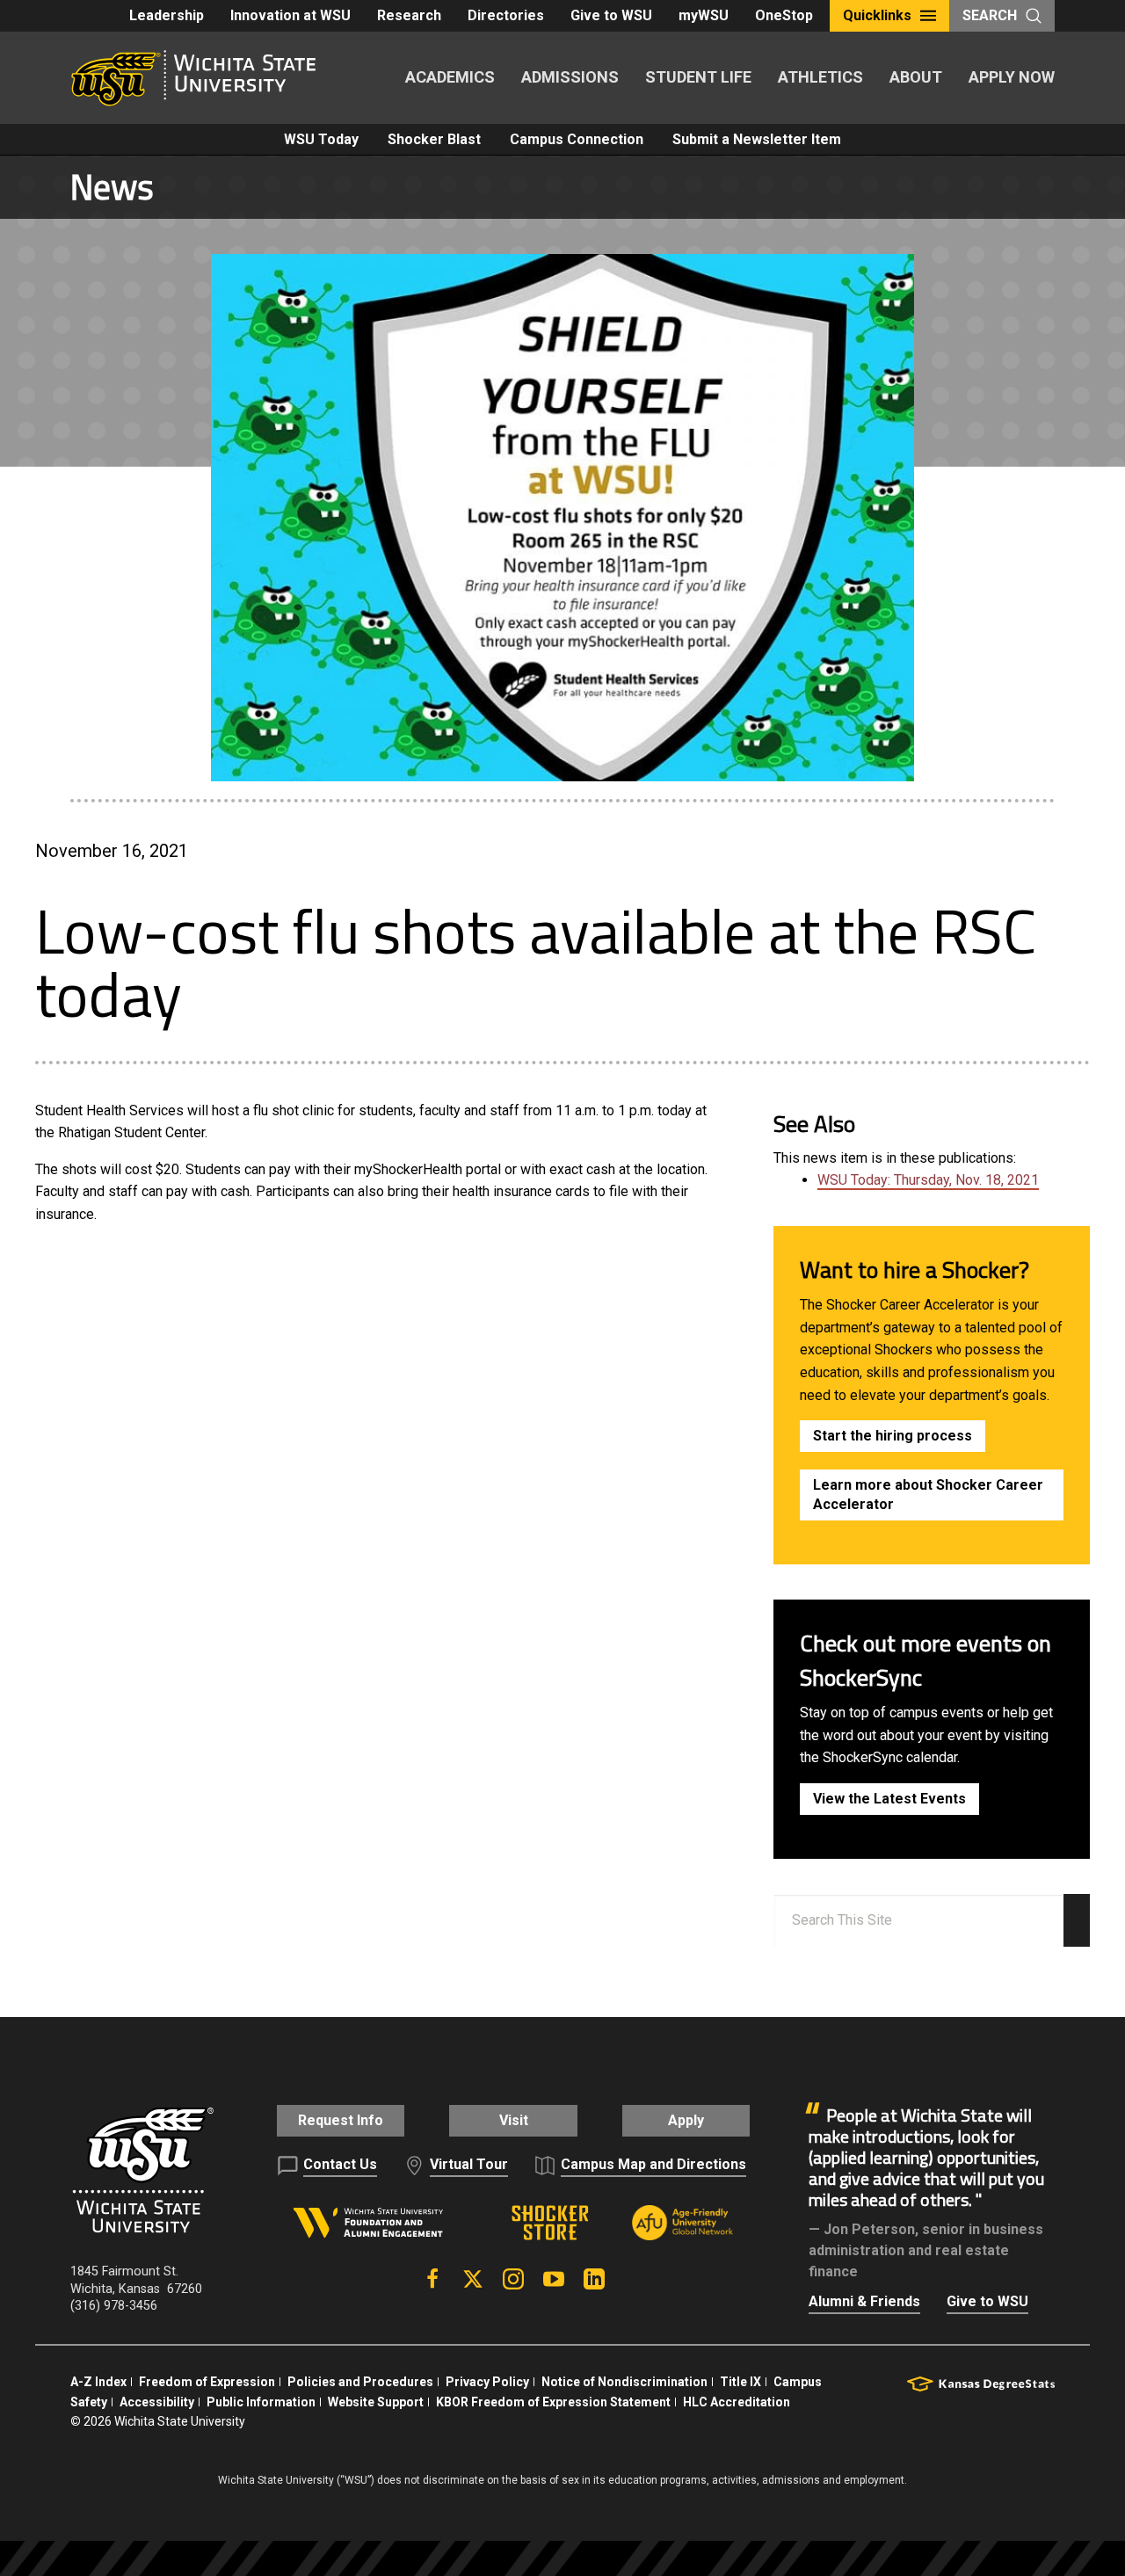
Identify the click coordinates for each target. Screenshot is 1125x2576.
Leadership (167, 15)
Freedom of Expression (207, 2382)
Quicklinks (877, 15)
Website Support (376, 2402)
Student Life (698, 77)
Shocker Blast (434, 139)
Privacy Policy (487, 2382)
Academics (450, 77)
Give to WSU (611, 15)
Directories (506, 15)
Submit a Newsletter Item (757, 139)
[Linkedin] (594, 2279)
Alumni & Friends (864, 2301)
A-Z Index (98, 2382)
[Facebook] (432, 2279)
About (916, 77)
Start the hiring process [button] (893, 1436)
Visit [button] (514, 2120)
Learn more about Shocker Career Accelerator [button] (928, 1495)
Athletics (820, 77)
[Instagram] (513, 2279)
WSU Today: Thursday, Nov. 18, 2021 (928, 1180)
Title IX (740, 2382)
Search (990, 15)
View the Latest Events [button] (889, 1799)
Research (409, 15)
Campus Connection (577, 139)
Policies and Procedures (360, 2382)
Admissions (570, 77)
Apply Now (1012, 77)
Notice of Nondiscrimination (624, 2382)
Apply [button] (686, 2120)
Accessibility (157, 2402)
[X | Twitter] (473, 2279)
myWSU (704, 15)
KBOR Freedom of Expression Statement (553, 2402)
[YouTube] (554, 2279)
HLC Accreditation (737, 2402)
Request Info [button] (341, 2120)
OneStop (784, 15)
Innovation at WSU (290, 15)
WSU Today (321, 139)
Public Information (261, 2402)
